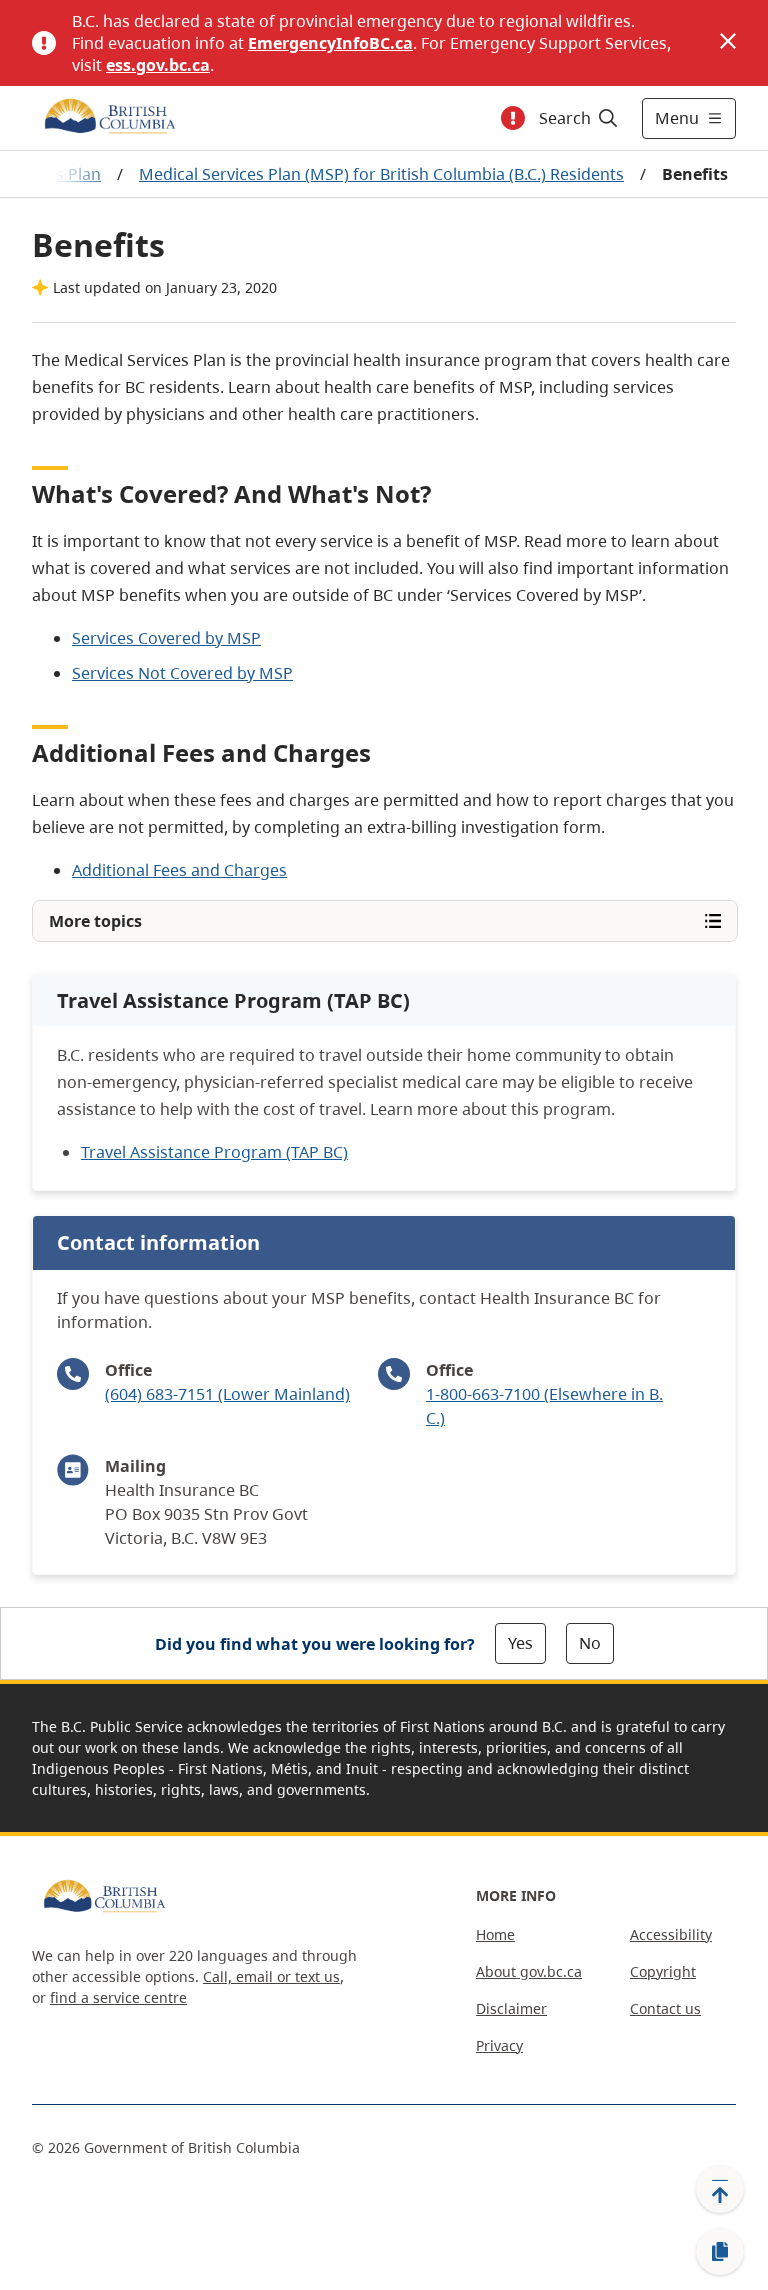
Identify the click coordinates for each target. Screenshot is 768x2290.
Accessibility (671, 1934)
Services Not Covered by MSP (182, 673)
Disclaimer (511, 2008)
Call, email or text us (271, 1976)
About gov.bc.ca (529, 1971)
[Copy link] (720, 2252)
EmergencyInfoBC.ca (330, 43)
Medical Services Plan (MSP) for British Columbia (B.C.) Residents (381, 174)
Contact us (665, 2008)
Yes (520, 1643)
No (590, 1643)
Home (495, 1934)
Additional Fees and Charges (179, 870)
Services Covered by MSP (166, 638)
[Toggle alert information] (513, 118)
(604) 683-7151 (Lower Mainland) (227, 1394)
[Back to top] (720, 2189)
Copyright (663, 1971)
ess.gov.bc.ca (158, 65)
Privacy (499, 2045)
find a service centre (118, 1997)
